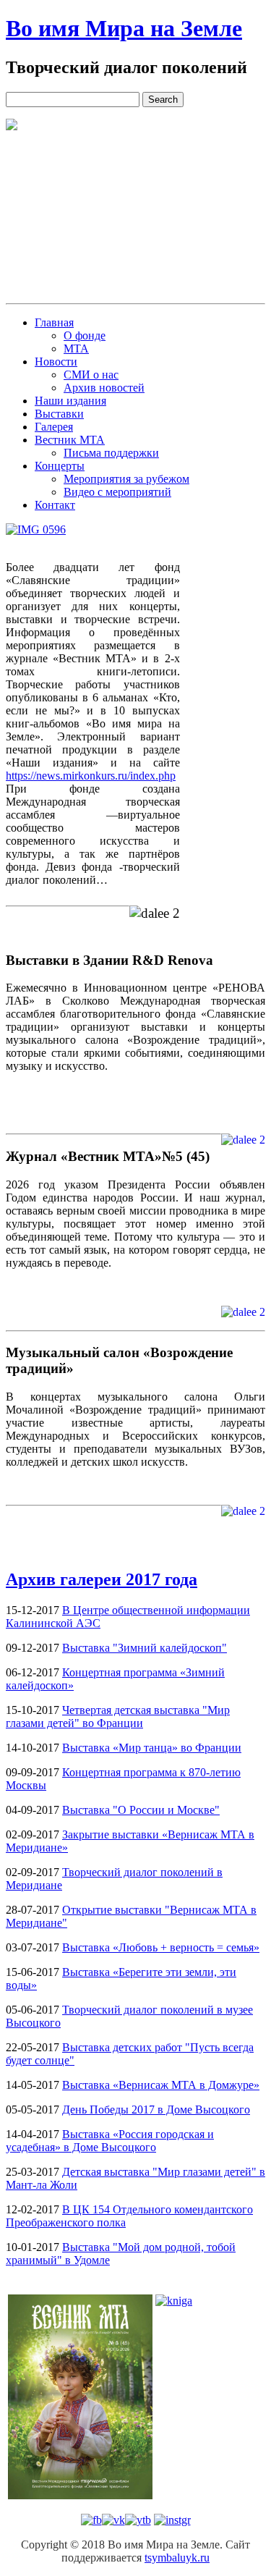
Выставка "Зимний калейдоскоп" (145, 1648)
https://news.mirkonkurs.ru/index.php (91, 776)
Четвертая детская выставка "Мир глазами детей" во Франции (118, 1716)
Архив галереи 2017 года (102, 1579)
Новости (56, 362)
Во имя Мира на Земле (124, 28)
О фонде (85, 335)
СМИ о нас (91, 375)
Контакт (55, 505)
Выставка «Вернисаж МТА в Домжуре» (161, 2085)
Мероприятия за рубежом (126, 479)
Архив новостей (104, 388)
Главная (54, 322)
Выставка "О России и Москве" (141, 1810)
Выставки (59, 414)
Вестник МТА (70, 440)
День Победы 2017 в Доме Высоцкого (156, 2110)
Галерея (54, 427)
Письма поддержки (111, 453)
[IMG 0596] (36, 530)
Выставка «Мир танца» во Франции (152, 1748)
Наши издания (70, 401)
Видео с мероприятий (117, 492)
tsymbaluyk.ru (177, 2558)
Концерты (60, 466)
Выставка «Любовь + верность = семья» (161, 1947)
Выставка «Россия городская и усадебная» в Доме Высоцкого (110, 2141)
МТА (76, 349)
